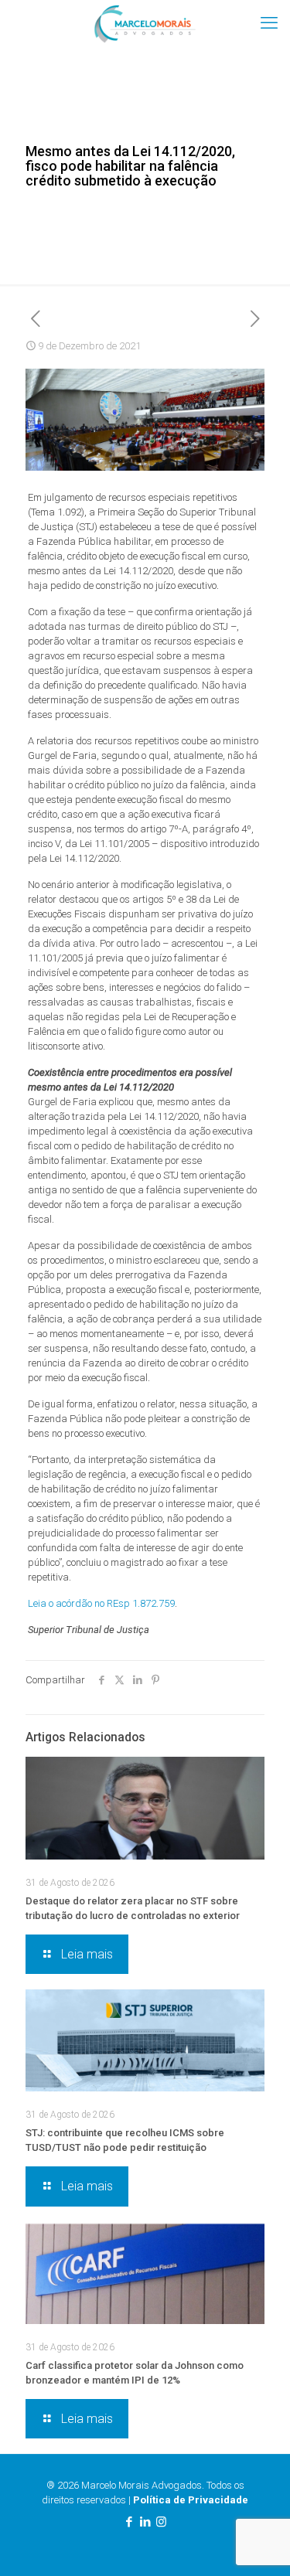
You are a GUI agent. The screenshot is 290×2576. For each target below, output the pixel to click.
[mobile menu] (269, 23)
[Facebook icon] (129, 2522)
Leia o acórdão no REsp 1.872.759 (101, 1603)
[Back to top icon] (258, 2544)
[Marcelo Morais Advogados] (145, 23)
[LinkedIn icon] (145, 2522)
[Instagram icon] (161, 2522)
